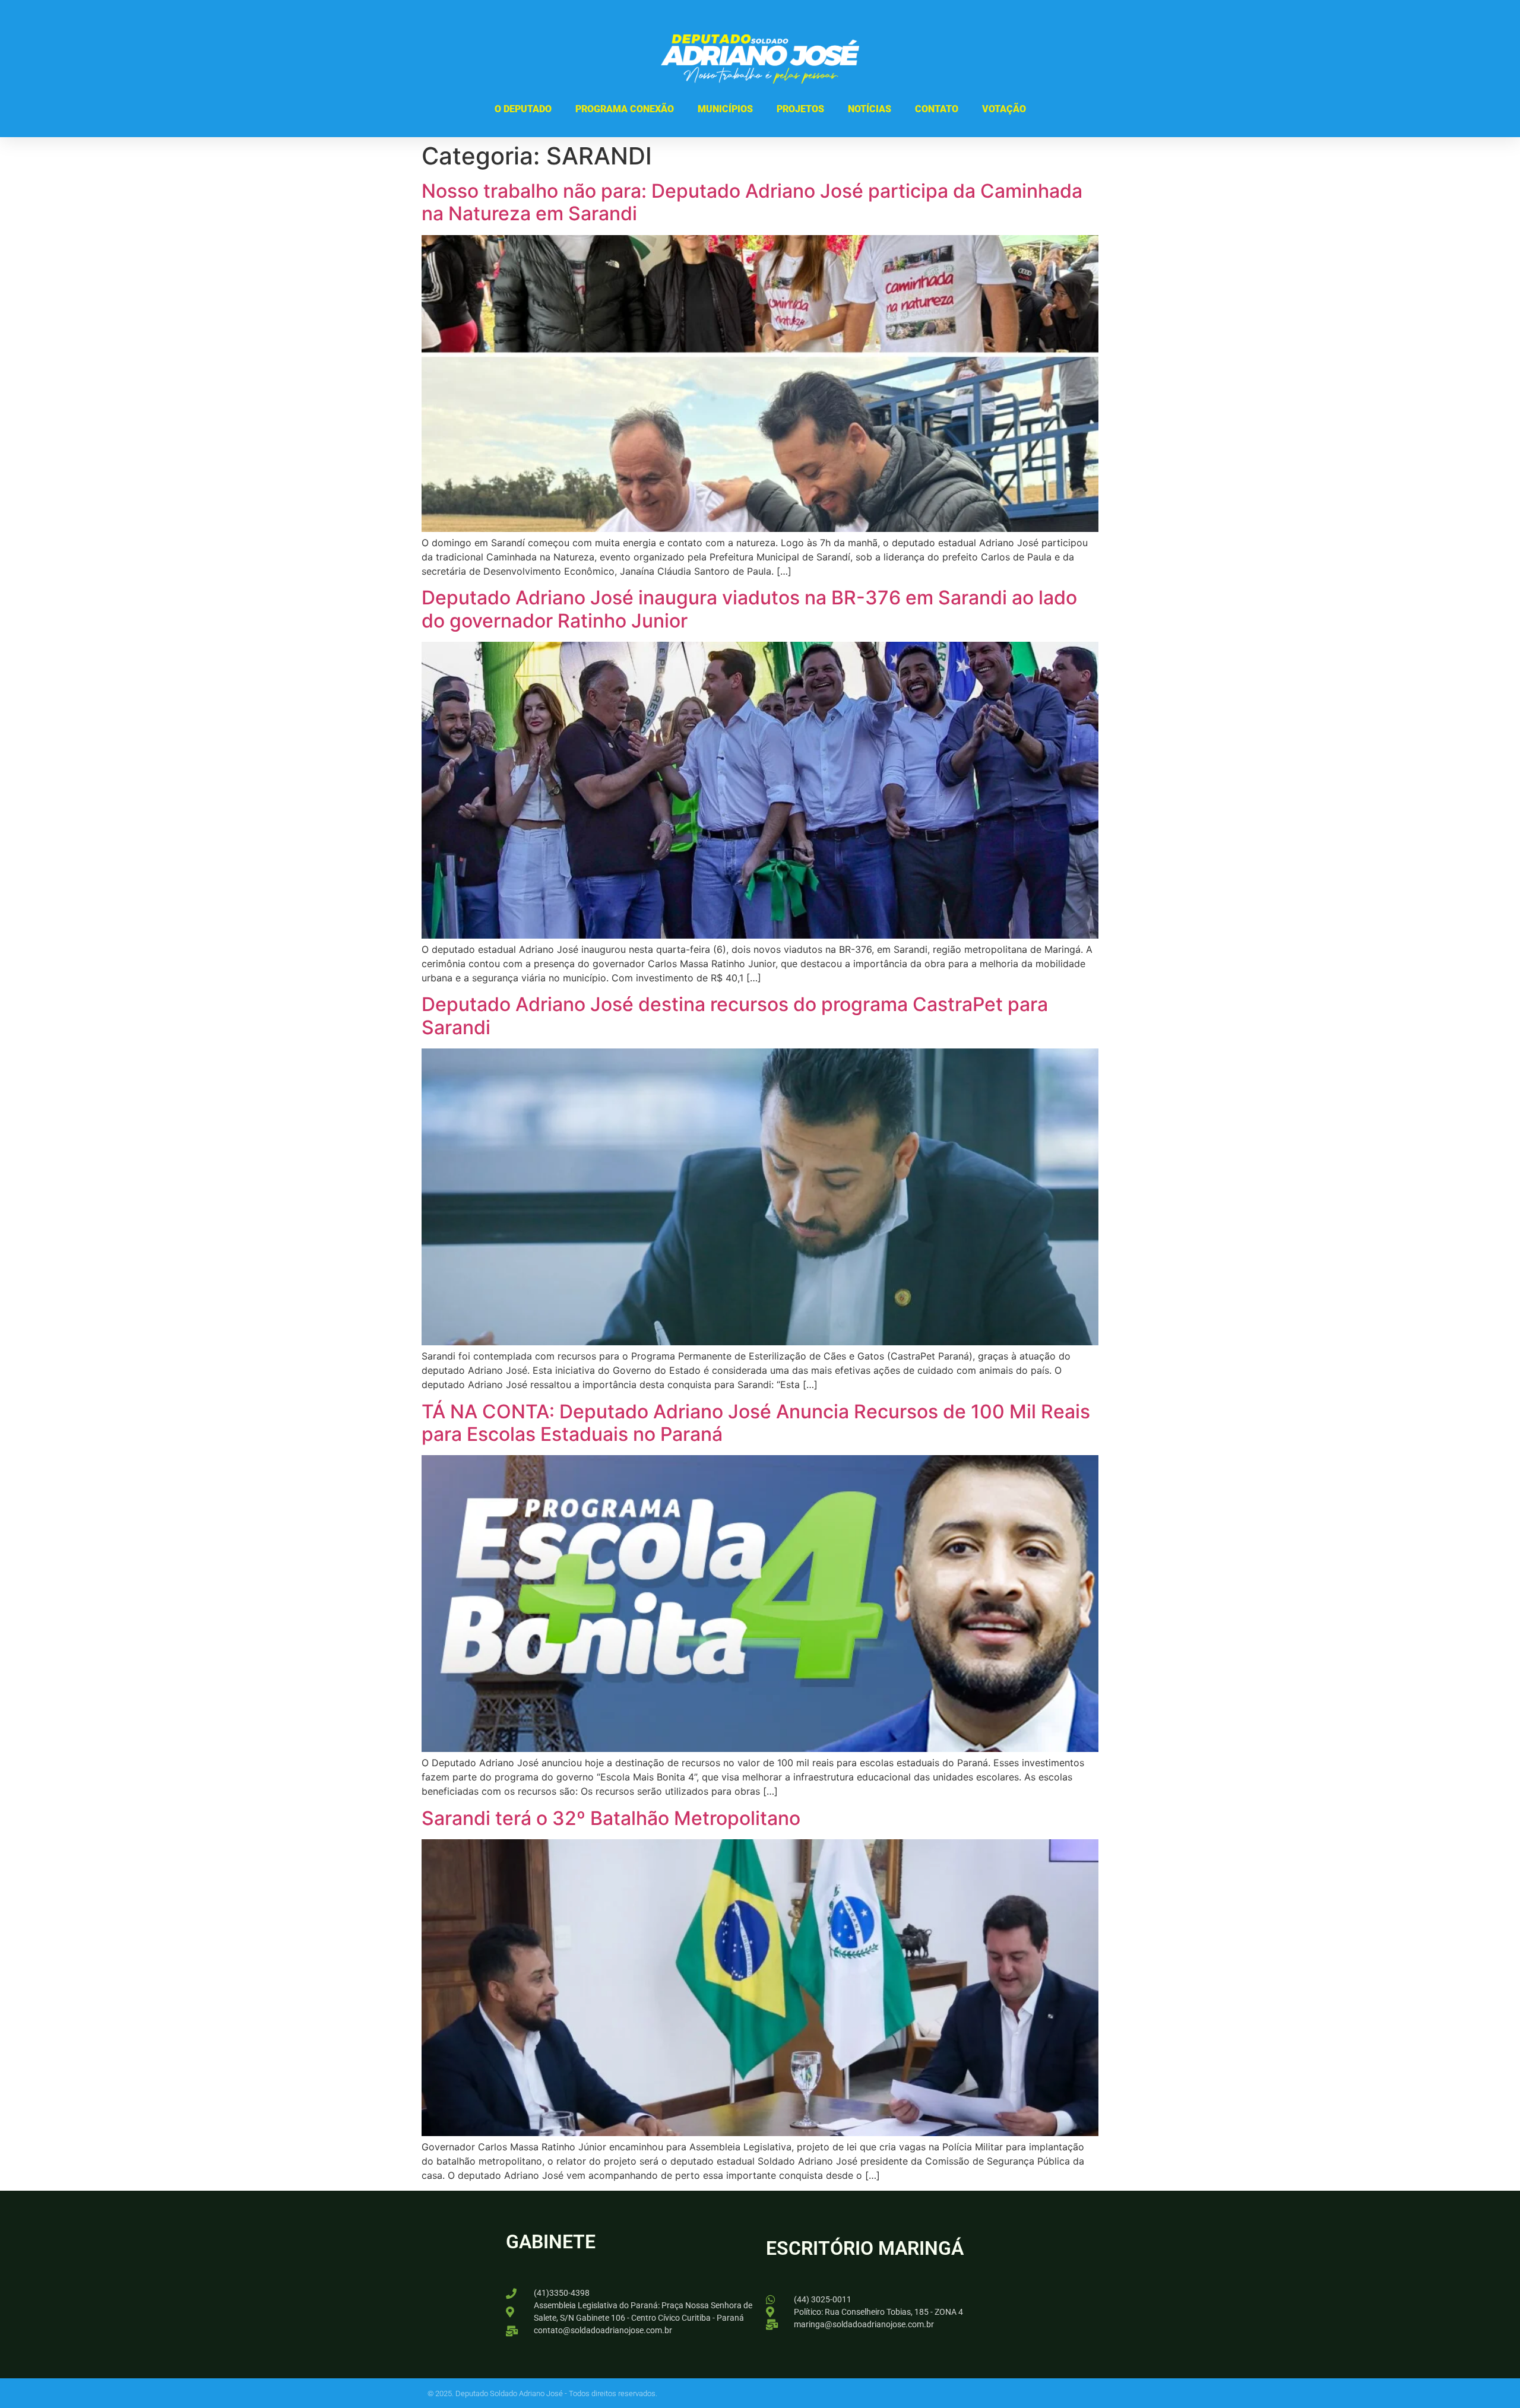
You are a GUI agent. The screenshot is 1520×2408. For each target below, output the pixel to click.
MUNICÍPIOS (725, 109)
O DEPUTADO (523, 109)
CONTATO (937, 109)
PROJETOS (800, 109)
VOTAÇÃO (1004, 109)
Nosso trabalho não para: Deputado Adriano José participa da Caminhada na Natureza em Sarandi (752, 202)
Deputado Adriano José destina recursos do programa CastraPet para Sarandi (735, 1016)
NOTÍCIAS (870, 109)
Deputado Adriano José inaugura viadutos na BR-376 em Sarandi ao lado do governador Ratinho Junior (749, 609)
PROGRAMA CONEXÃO (625, 109)
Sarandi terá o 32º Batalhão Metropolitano (611, 1818)
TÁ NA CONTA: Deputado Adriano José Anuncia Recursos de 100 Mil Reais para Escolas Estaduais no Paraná (756, 1423)
